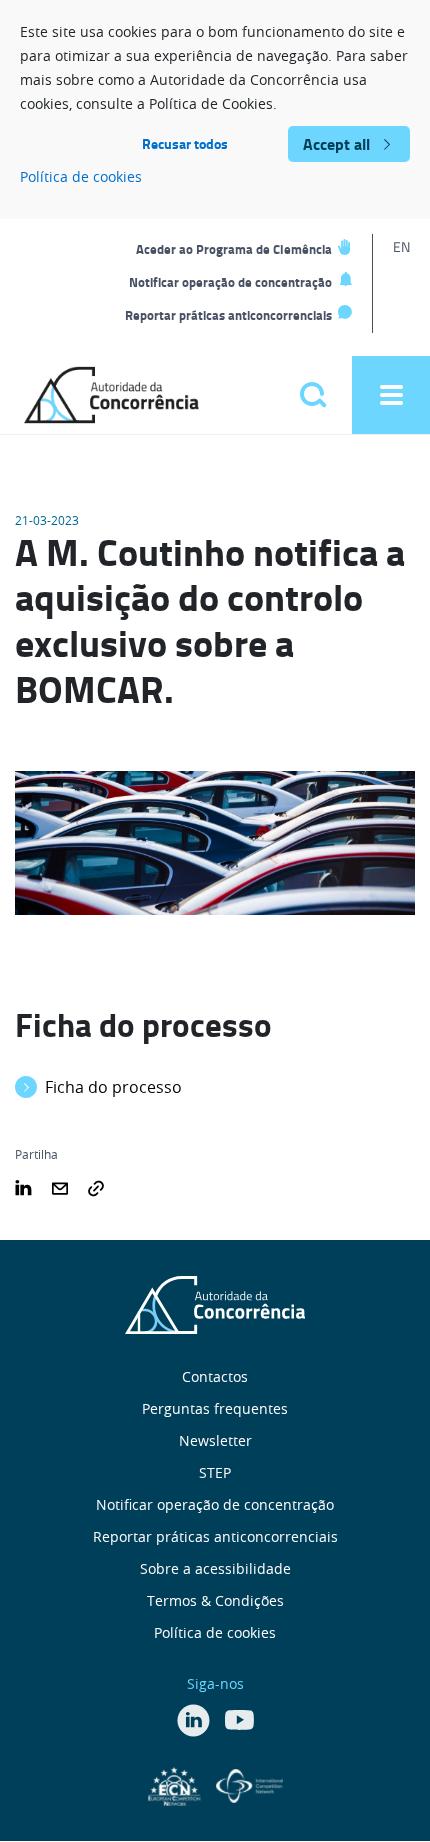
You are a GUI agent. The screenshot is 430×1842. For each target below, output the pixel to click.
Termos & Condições (215, 1600)
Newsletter (215, 1440)
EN (401, 246)
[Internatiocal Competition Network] (249, 1784)
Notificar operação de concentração (230, 282)
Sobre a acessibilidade (215, 1568)
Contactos (215, 1376)
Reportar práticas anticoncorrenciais (228, 315)
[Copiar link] (96, 1186)
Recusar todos (185, 143)
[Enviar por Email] (60, 1186)
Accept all (336, 143)
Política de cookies (81, 176)
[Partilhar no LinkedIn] (23, 1186)
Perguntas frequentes (215, 1408)
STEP (215, 1472)
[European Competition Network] (177, 1784)
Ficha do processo (113, 1087)
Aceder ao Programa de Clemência (234, 249)
